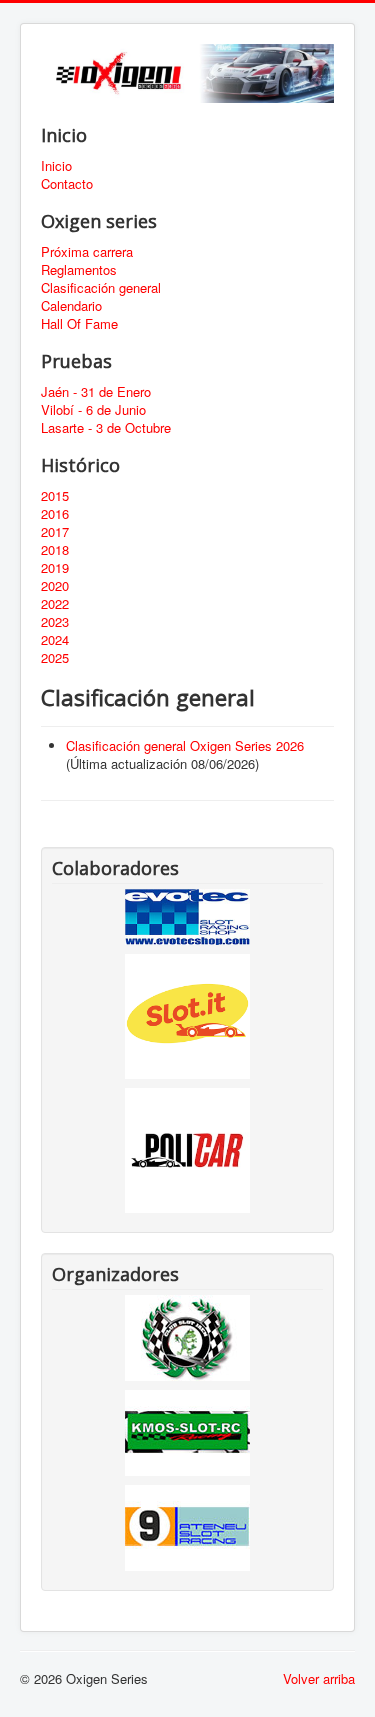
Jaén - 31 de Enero (96, 392)
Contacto (67, 184)
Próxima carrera (87, 252)
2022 (55, 604)
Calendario (71, 306)
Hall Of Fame (79, 324)
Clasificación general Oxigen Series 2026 (185, 745)
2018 (55, 550)
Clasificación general (101, 288)
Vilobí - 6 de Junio (93, 410)
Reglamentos (79, 270)
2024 (55, 640)
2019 (55, 568)
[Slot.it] (187, 1014)
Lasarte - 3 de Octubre (106, 428)
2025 (55, 658)
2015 (55, 496)
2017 (55, 532)
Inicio (56, 166)
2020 (55, 586)
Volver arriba (319, 1678)
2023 (55, 622)
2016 (55, 514)
